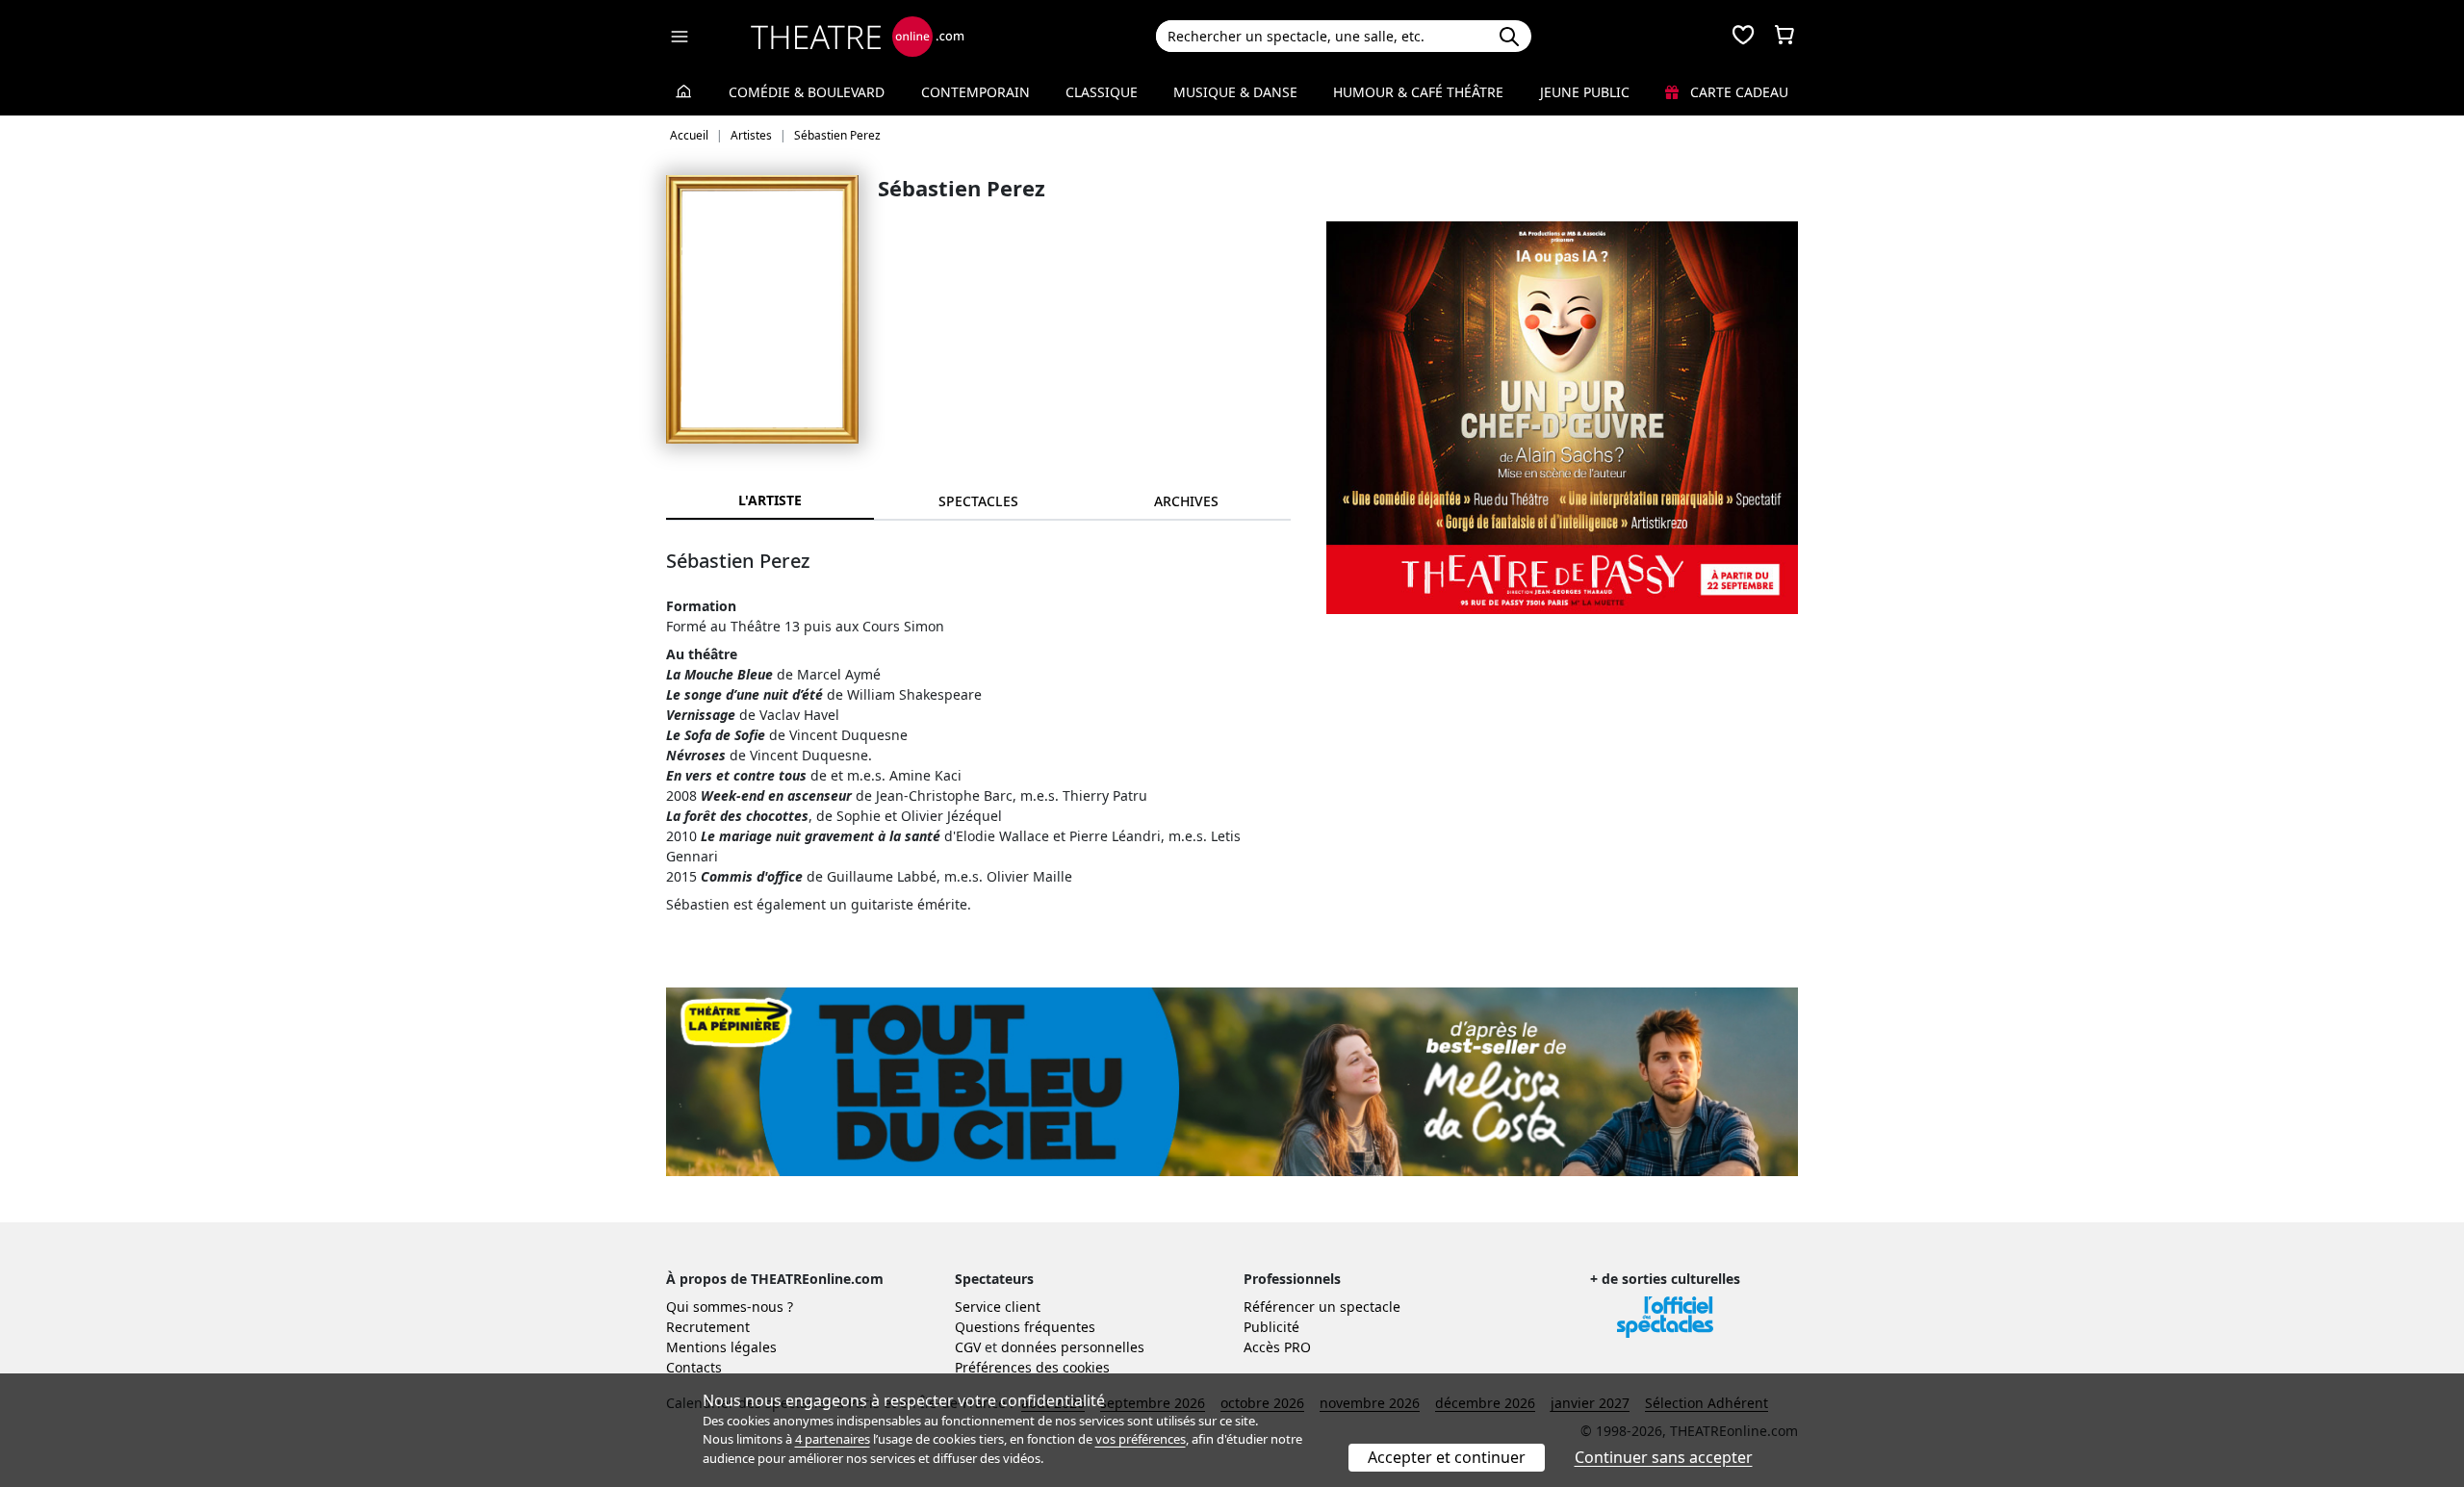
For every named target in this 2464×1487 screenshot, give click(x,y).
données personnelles (1073, 1347)
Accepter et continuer (1447, 1457)
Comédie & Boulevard (807, 92)
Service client (998, 1307)
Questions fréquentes (1025, 1327)
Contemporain (975, 92)
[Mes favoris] (1743, 37)
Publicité (1271, 1327)
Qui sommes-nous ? (730, 1307)
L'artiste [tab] (770, 500)
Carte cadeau (1737, 92)
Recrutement (708, 1327)
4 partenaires (833, 1439)
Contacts (694, 1367)
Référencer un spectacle (1322, 1307)
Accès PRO (1277, 1347)
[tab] (978, 501)
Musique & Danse (1235, 92)
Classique (1102, 92)
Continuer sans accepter (1664, 1457)
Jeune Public (1585, 92)
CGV (968, 1347)
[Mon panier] (1784, 37)
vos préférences (1141, 1439)
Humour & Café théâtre (1418, 92)
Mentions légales (721, 1347)
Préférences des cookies (1032, 1367)
